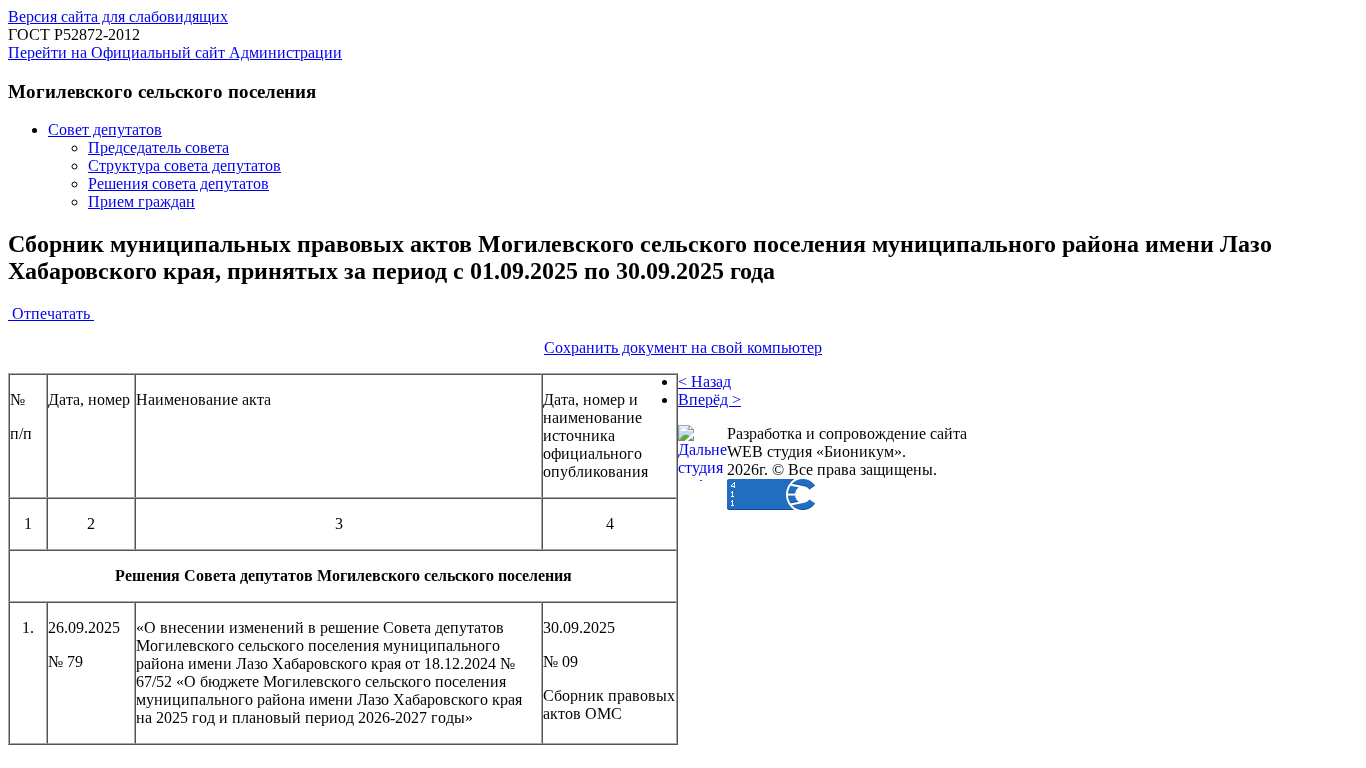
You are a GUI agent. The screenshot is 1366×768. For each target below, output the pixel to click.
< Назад (704, 381)
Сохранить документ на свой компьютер (683, 347)
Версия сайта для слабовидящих (118, 16)
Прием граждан (141, 201)
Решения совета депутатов (178, 183)
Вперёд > (709, 399)
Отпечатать (51, 313)
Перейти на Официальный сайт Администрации (175, 52)
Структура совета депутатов (184, 165)
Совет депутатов (105, 129)
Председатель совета (158, 147)
